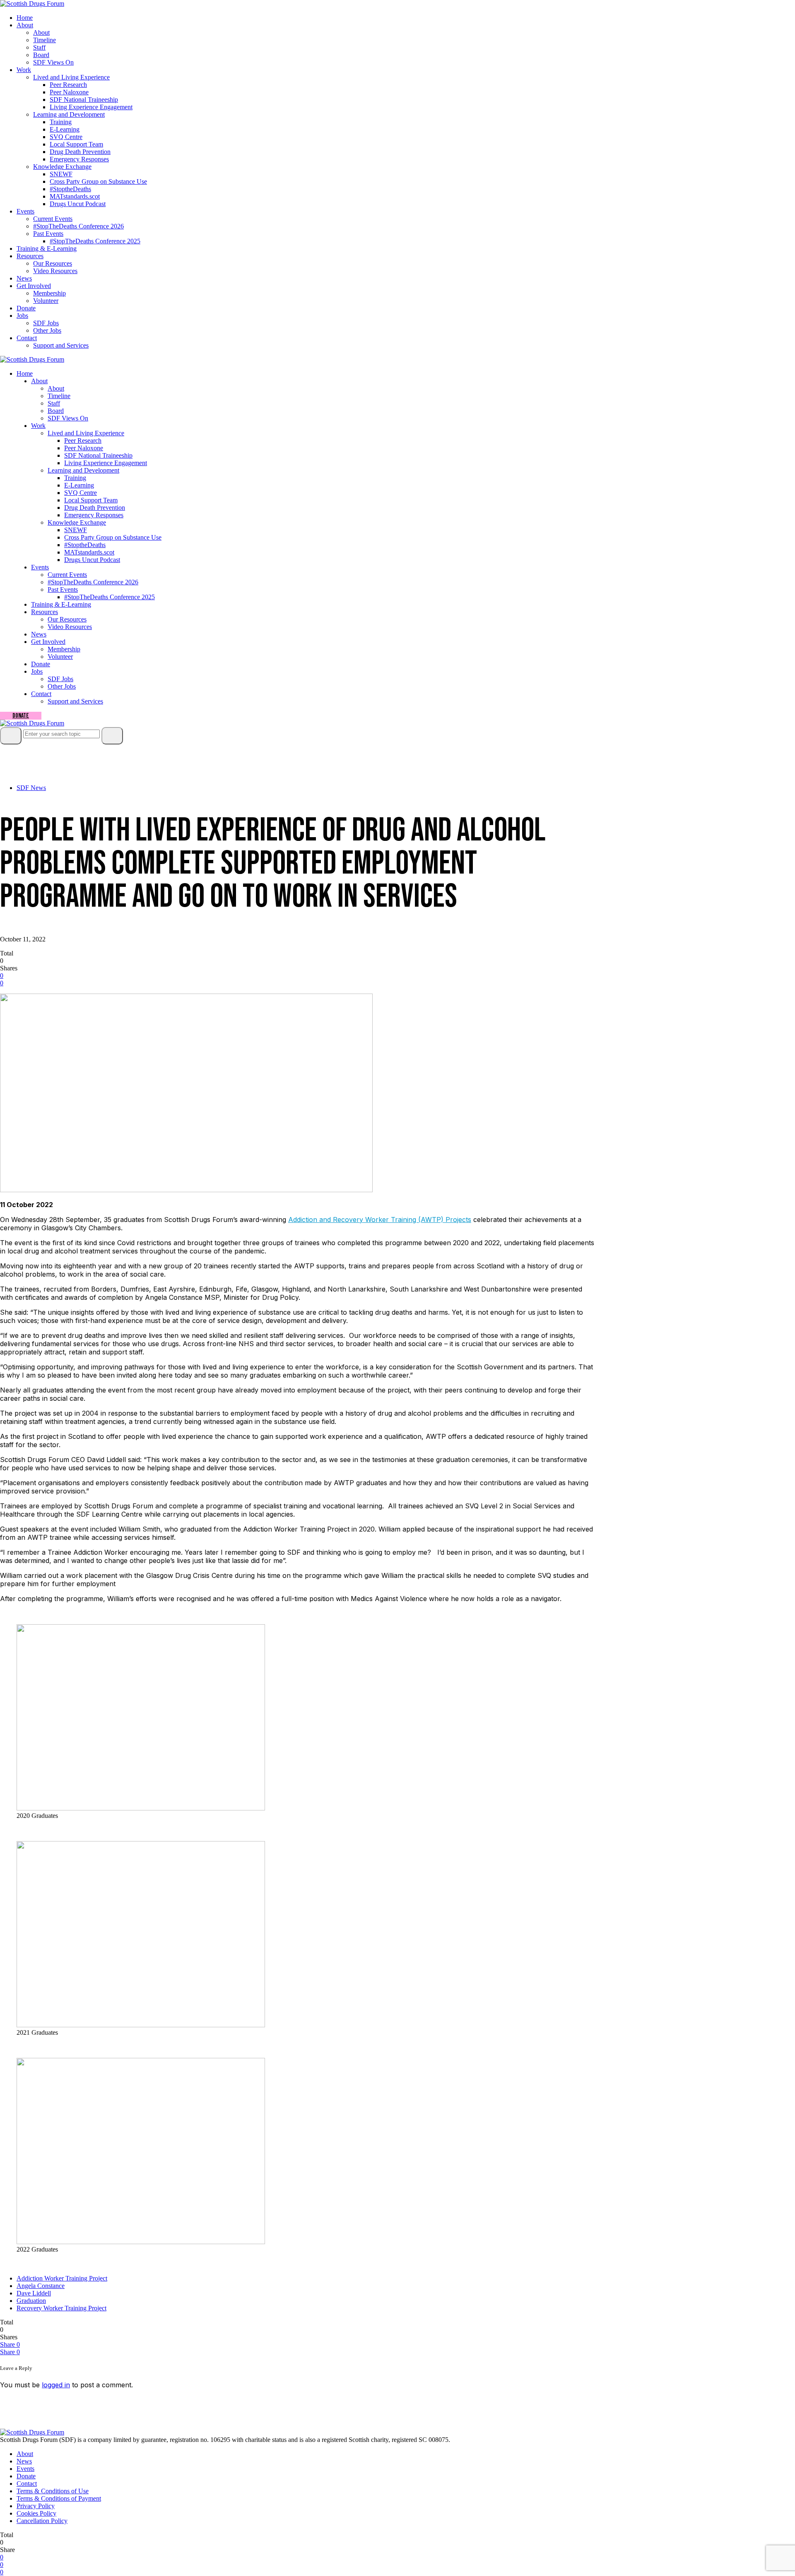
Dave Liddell (34, 2293)
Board (41, 55)
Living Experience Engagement (91, 107)
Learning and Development (69, 114)
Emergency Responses (79, 159)
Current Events (53, 219)
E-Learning (65, 129)
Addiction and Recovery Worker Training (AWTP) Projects (380, 1220)
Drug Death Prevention (80, 152)
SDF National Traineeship (84, 100)
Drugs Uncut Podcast (78, 204)
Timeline (45, 40)
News (24, 278)
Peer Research (68, 85)
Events (25, 211)
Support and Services (61, 345)
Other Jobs (47, 330)
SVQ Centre (66, 137)
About (25, 25)
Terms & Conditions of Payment (59, 2498)
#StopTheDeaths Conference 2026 (78, 226)
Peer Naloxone (69, 92)
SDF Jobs (46, 323)
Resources (30, 256)
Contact (27, 338)
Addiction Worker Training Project (62, 2278)
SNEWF (61, 174)
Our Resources (53, 263)
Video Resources (55, 271)
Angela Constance (41, 2286)
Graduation (31, 2301)
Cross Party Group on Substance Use (98, 181)
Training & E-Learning (47, 248)
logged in (56, 2385)
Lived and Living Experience (71, 77)
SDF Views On (53, 62)
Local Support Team (76, 144)
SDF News (31, 788)
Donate (26, 308)
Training (61, 122)
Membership (49, 293)
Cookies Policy (36, 2513)
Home (25, 18)
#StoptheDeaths (70, 189)
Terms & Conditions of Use (53, 2491)
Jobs (22, 316)
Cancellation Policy (42, 2521)
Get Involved (34, 286)
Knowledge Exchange (62, 167)
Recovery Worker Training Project (61, 2308)
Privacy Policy (36, 2506)
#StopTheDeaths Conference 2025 (95, 241)
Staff (39, 47)
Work (24, 70)
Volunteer (46, 301)
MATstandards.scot (75, 196)
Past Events (48, 234)
